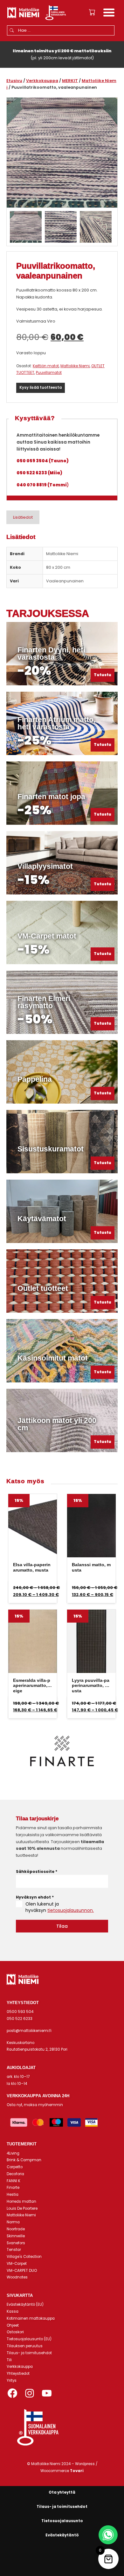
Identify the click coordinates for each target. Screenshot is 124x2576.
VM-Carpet (17, 2264)
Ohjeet (13, 2325)
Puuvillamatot (49, 373)
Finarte (13, 2188)
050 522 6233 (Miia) (39, 473)
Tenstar (14, 2250)
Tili (9, 2360)
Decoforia (15, 2174)
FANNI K (14, 2181)
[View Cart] (92, 12)
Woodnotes (17, 2277)
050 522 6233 (20, 2019)
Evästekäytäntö (62, 2535)
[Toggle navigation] (109, 13)
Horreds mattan (21, 2201)
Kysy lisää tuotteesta (41, 388)
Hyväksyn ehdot (35, 1897)
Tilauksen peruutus (25, 2346)
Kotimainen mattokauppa (31, 2318)
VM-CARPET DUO (22, 2271)
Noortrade (16, 2229)
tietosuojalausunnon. (71, 1910)
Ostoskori (15, 2332)
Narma (13, 2222)
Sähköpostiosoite (37, 1871)
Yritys (12, 2381)
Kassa (13, 2311)
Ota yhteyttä (62, 2492)
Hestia (13, 2195)
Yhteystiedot (18, 2374)
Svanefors (16, 2243)
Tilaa (62, 1926)
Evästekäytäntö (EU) (25, 2304)
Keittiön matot (46, 366)
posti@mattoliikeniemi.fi (29, 2031)
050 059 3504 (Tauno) (43, 461)
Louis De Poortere (22, 2208)
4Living (13, 2153)
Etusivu (14, 81)
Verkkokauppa (42, 81)
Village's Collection (24, 2257)
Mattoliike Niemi (75, 366)
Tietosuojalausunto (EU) (29, 2339)
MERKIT (70, 81)
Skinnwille (16, 2236)
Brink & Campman (24, 2160)
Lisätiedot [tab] (23, 517)
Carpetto (15, 2167)
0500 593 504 (20, 2012)
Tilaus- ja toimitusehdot (29, 2353)
